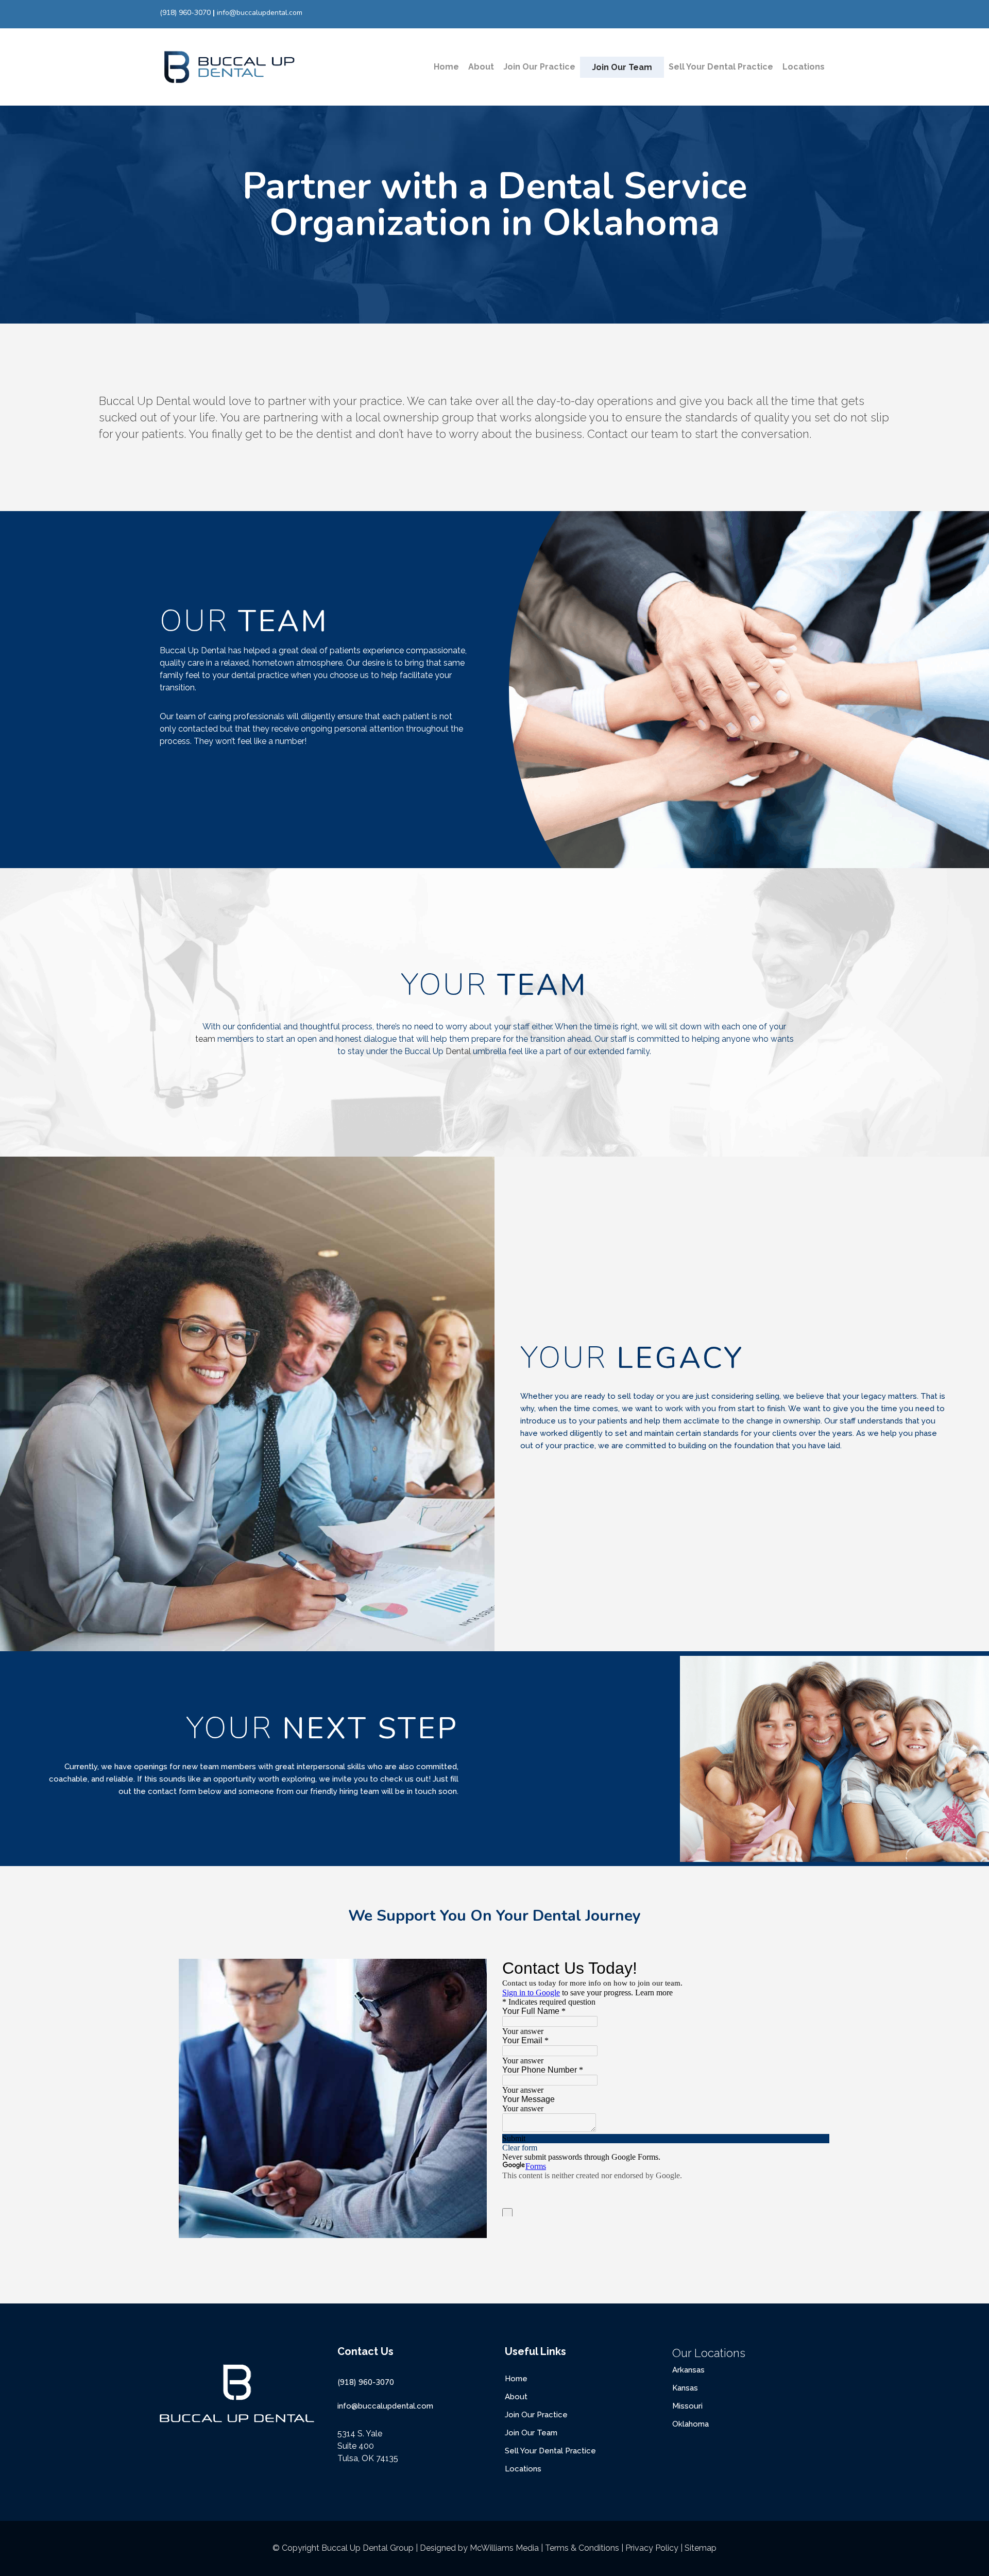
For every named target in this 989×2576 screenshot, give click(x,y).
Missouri (687, 2406)
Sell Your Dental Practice (550, 2451)
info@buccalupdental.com (260, 13)
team (205, 1039)
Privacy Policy (652, 2548)
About (516, 2397)
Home (516, 2379)
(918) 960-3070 (185, 13)
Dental (458, 1051)
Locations (523, 2469)
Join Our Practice (536, 2415)
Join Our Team (531, 2433)
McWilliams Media (504, 2548)
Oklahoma (690, 2424)
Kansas (685, 2388)
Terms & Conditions (582, 2548)
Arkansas (688, 2370)
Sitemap (701, 2548)
